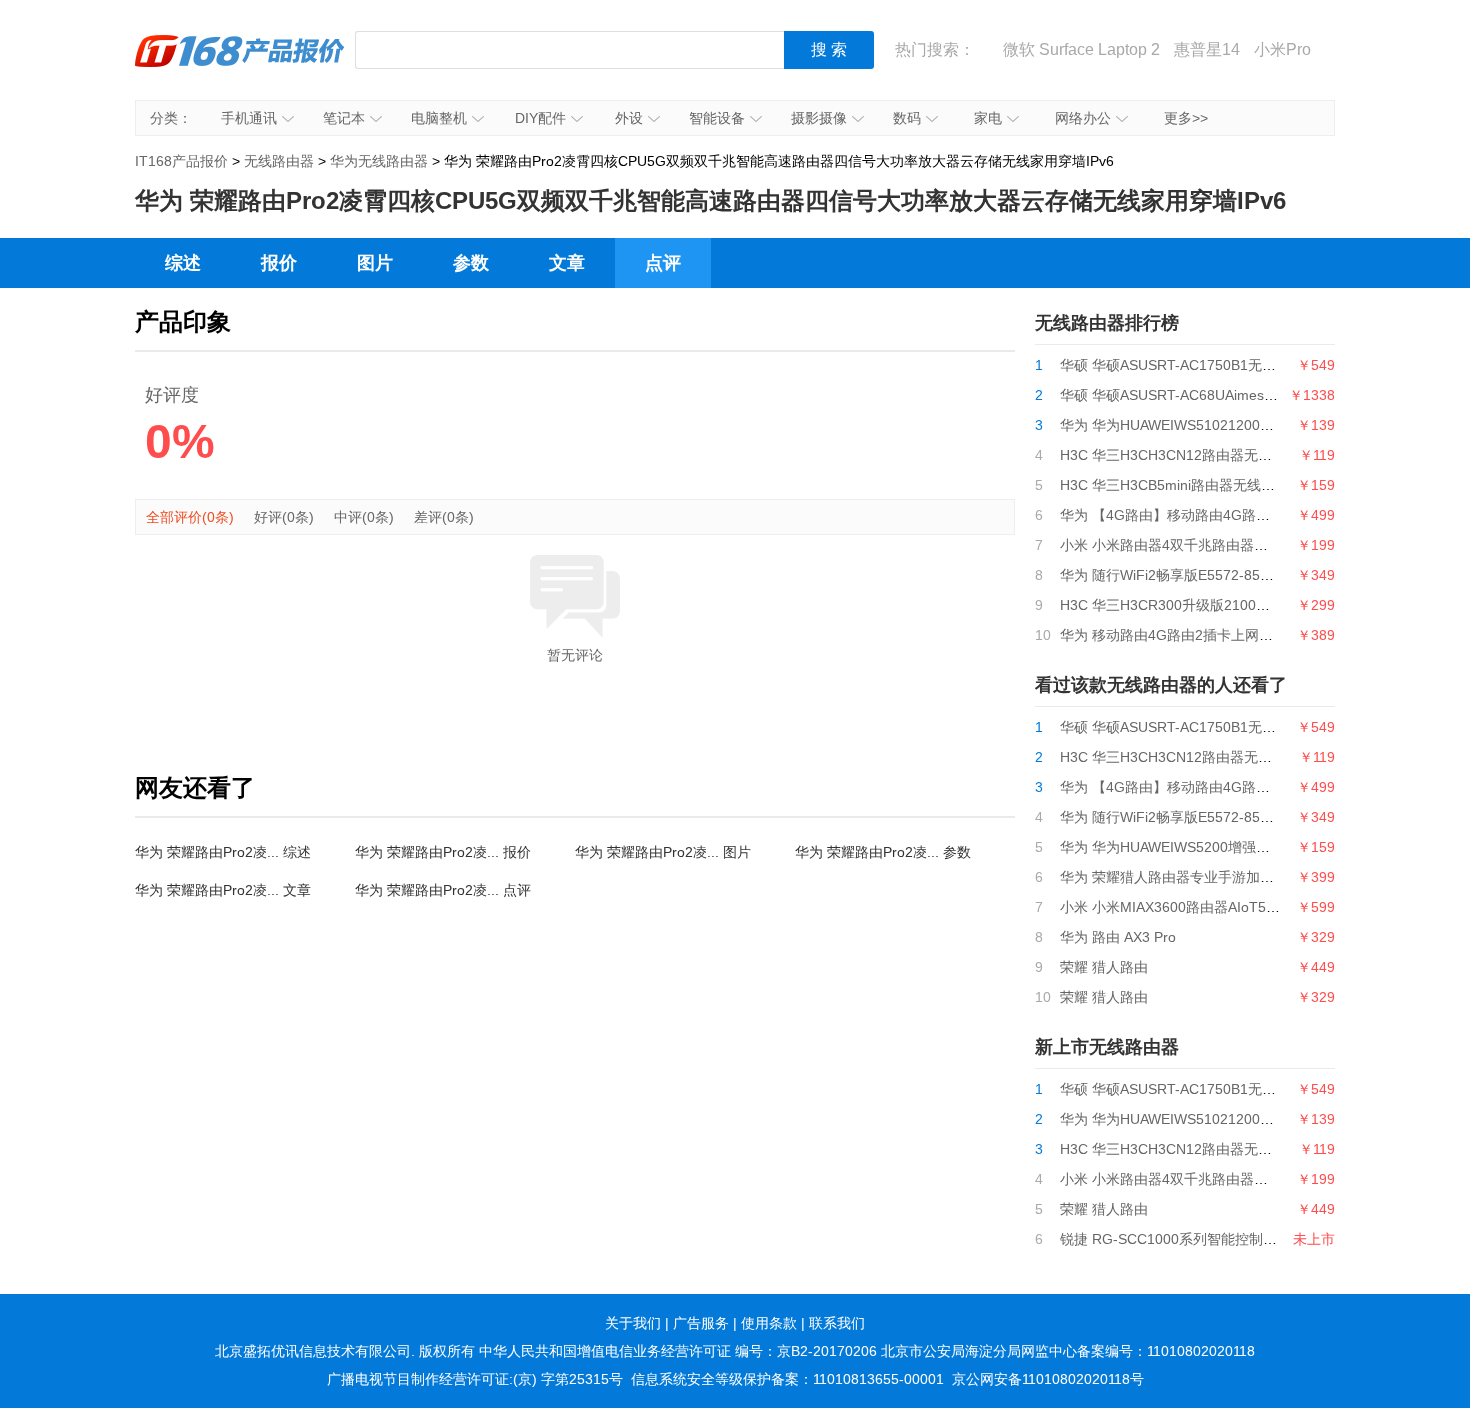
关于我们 (633, 1323)
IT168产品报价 (240, 65)
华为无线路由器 (379, 161)
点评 (663, 263)
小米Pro (1282, 49)
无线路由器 (279, 161)
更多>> (1186, 118)
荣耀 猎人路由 (1104, 967)
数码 (907, 118)
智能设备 (717, 118)
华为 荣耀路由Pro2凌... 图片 (663, 852)
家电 (988, 118)
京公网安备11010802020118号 (1048, 1379)
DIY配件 (540, 118)
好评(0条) (284, 517)
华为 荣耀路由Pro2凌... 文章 (223, 890)
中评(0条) (364, 517)
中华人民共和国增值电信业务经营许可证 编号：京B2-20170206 (678, 1351)
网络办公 (1083, 118)
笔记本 (344, 118)
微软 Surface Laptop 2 (1081, 49)
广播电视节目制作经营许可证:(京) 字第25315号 (475, 1379)
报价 (279, 263)
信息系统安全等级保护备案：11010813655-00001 (787, 1379)
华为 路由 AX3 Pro (1118, 937)
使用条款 (769, 1323)
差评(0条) (444, 517)
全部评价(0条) (190, 517)
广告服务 (701, 1323)
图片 (375, 263)
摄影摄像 (819, 118)
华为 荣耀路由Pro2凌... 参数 (883, 852)
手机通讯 (249, 118)
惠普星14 (1207, 49)
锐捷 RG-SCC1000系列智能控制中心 (1175, 1239)
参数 (471, 263)
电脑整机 (439, 118)
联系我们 (837, 1323)
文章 (567, 263)
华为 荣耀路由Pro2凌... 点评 (443, 890)
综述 (183, 263)
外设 (629, 118)
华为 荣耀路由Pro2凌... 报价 (443, 852)
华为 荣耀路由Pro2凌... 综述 (223, 852)
